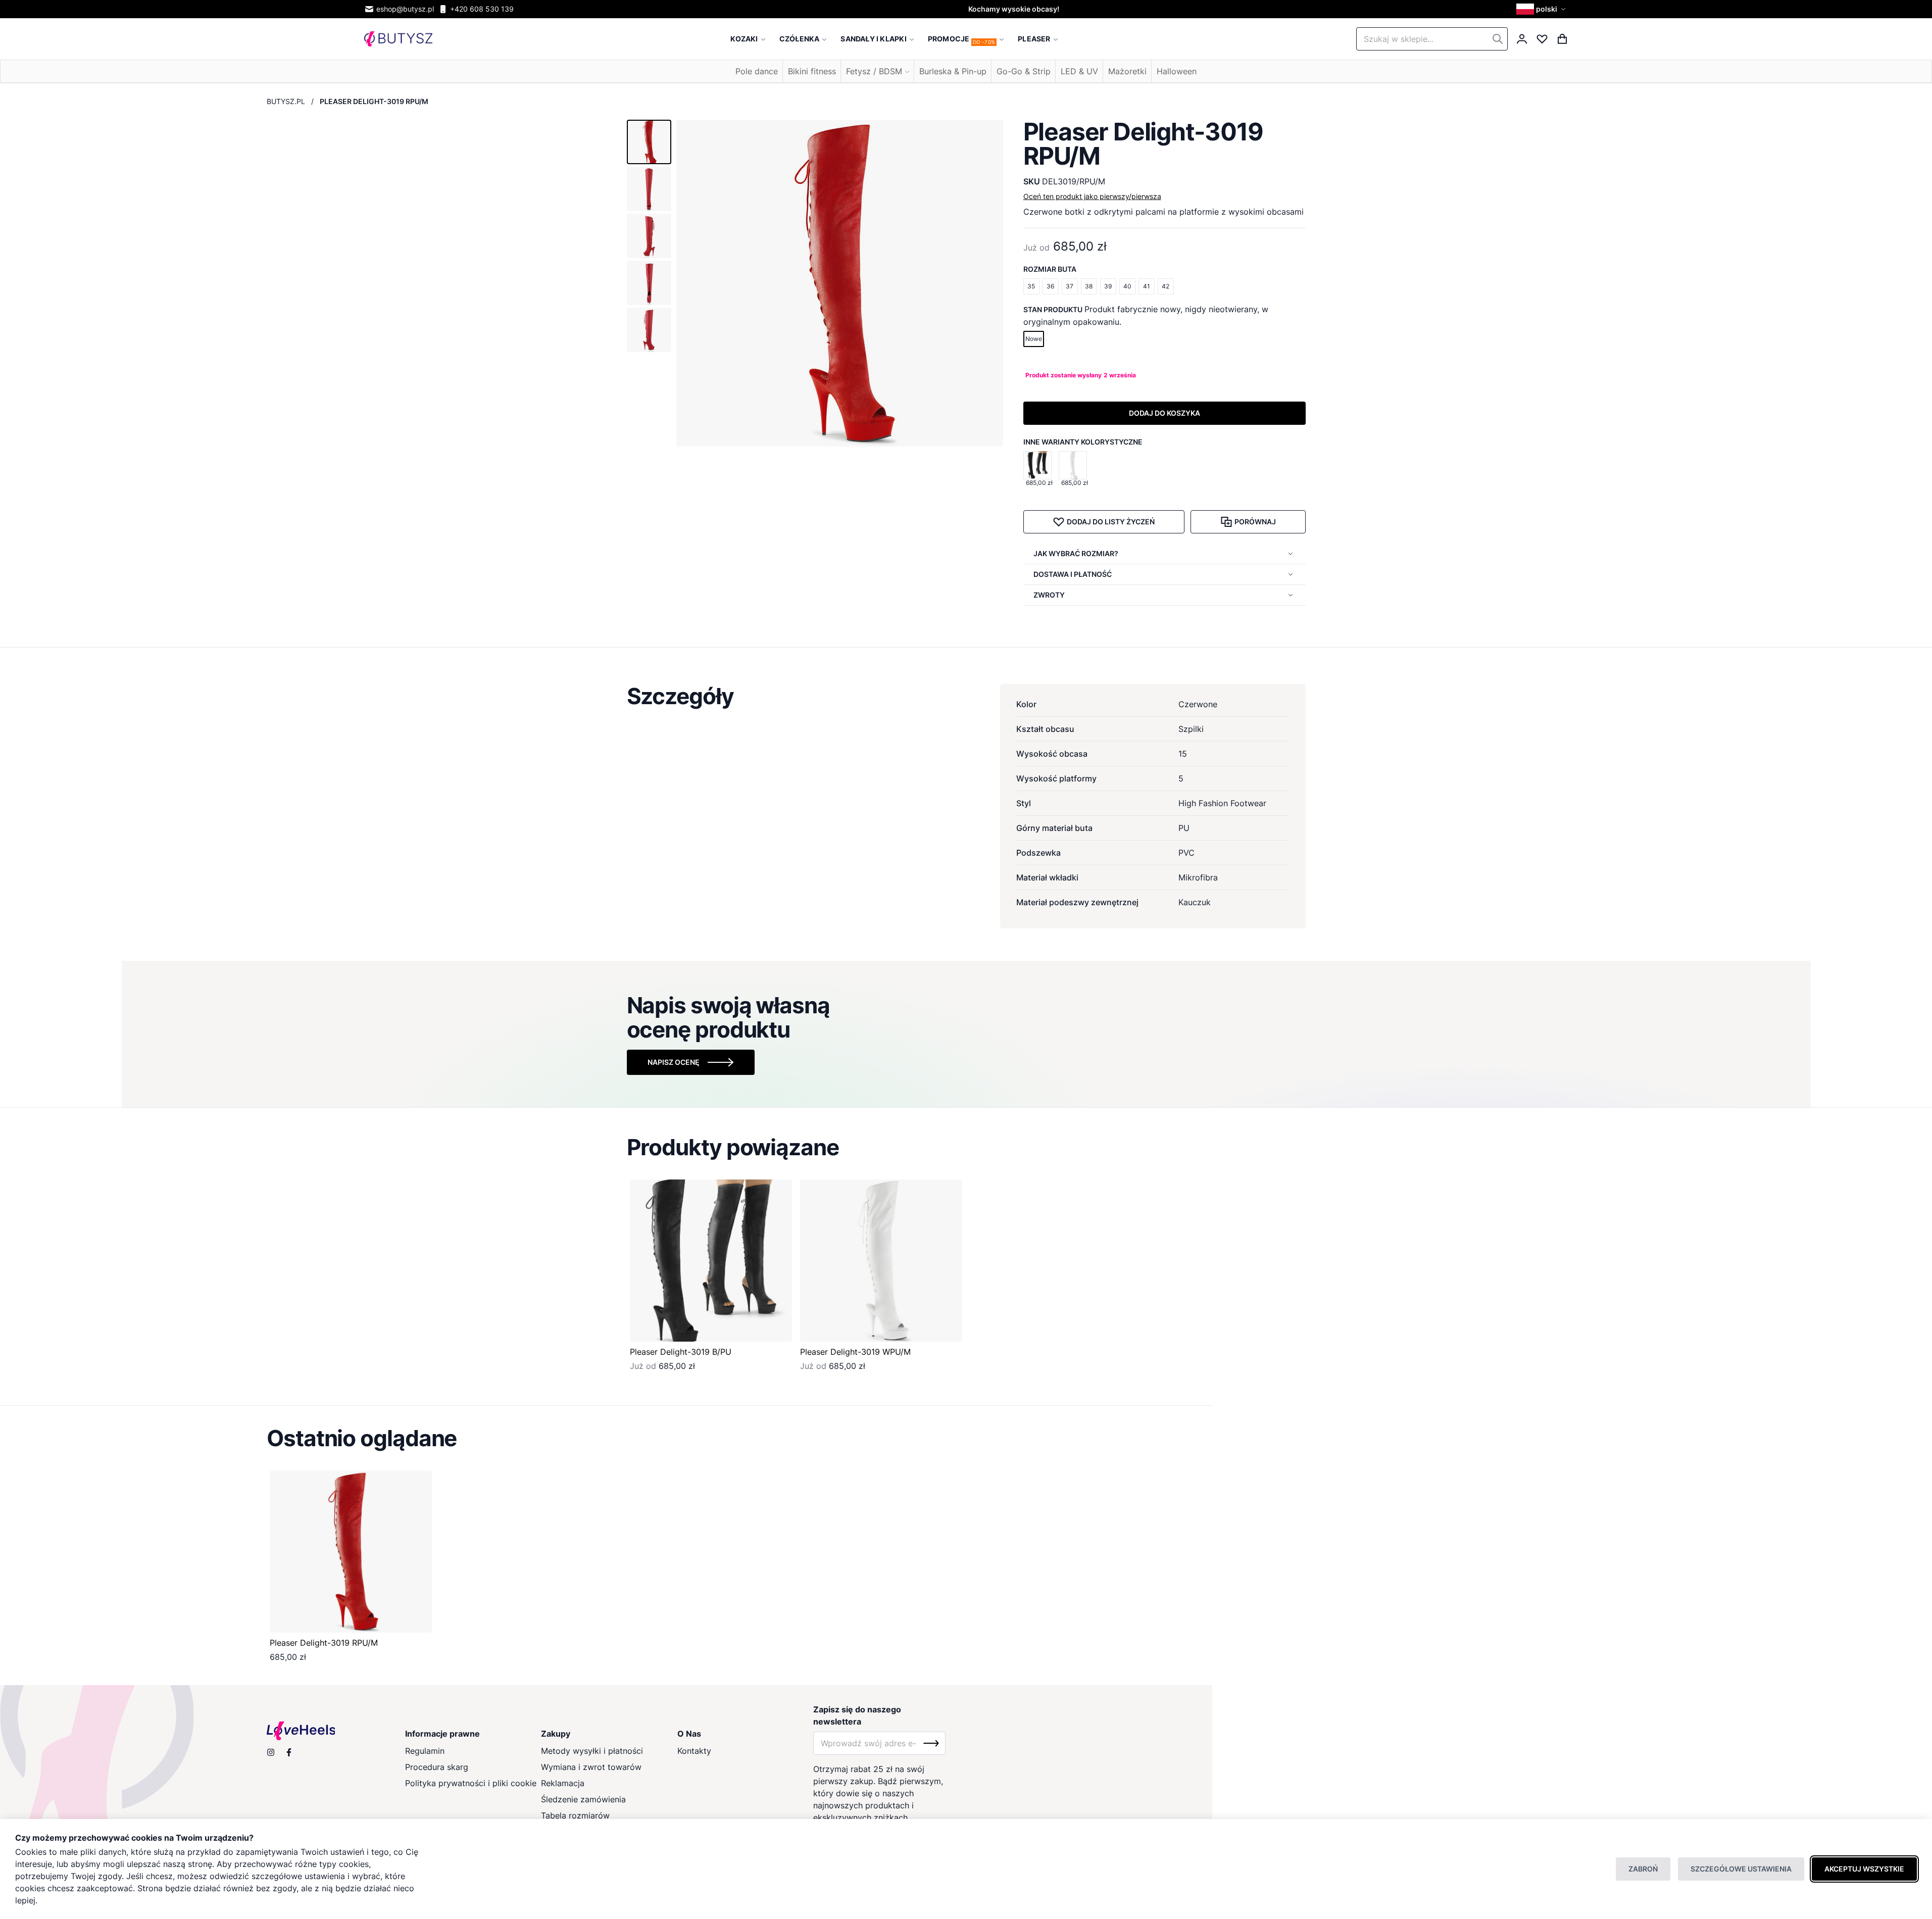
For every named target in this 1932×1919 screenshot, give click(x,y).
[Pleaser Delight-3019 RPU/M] (351, 1552)
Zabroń (1643, 1869)
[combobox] (1432, 39)
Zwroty (1049, 595)
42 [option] (1166, 286)
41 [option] (1147, 286)
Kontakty (694, 1751)
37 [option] (1070, 286)
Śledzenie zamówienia (583, 1799)
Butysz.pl (286, 101)
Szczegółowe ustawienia (1741, 1869)
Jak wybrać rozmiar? (1076, 553)
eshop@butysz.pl (405, 9)
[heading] (966, 696)
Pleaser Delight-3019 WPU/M (855, 1352)
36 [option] (1050, 286)
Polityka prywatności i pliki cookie (471, 1783)
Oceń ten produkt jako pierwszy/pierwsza (1092, 196)
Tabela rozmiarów (575, 1815)
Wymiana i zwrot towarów (591, 1767)
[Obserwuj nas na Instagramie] (271, 1752)
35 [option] (1031, 286)
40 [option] (1127, 286)
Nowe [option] (1034, 339)
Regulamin (425, 1751)
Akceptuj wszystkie (1864, 1869)
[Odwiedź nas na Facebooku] (289, 1752)
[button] (1542, 9)
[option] (1037, 465)
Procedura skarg (437, 1767)
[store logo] (398, 39)
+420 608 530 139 (482, 9)
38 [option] (1089, 286)
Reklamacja (563, 1783)
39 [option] (1108, 286)
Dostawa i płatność (1073, 574)
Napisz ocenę (674, 1062)
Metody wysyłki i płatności (592, 1751)
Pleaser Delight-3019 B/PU (681, 1352)
